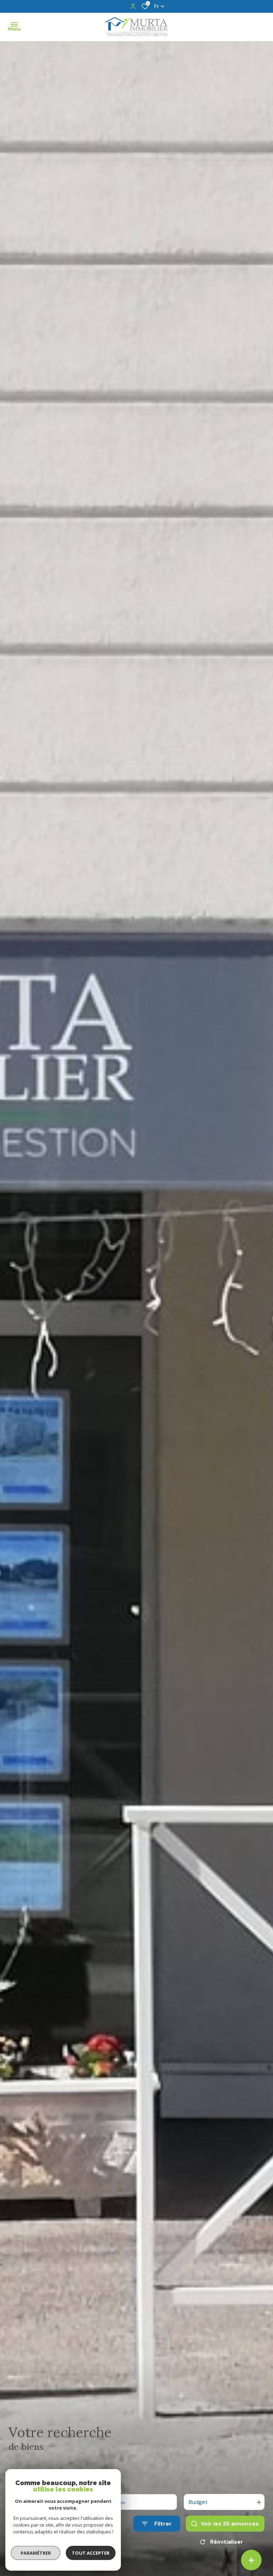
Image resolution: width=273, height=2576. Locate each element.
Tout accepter (91, 2553)
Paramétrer (36, 2553)
